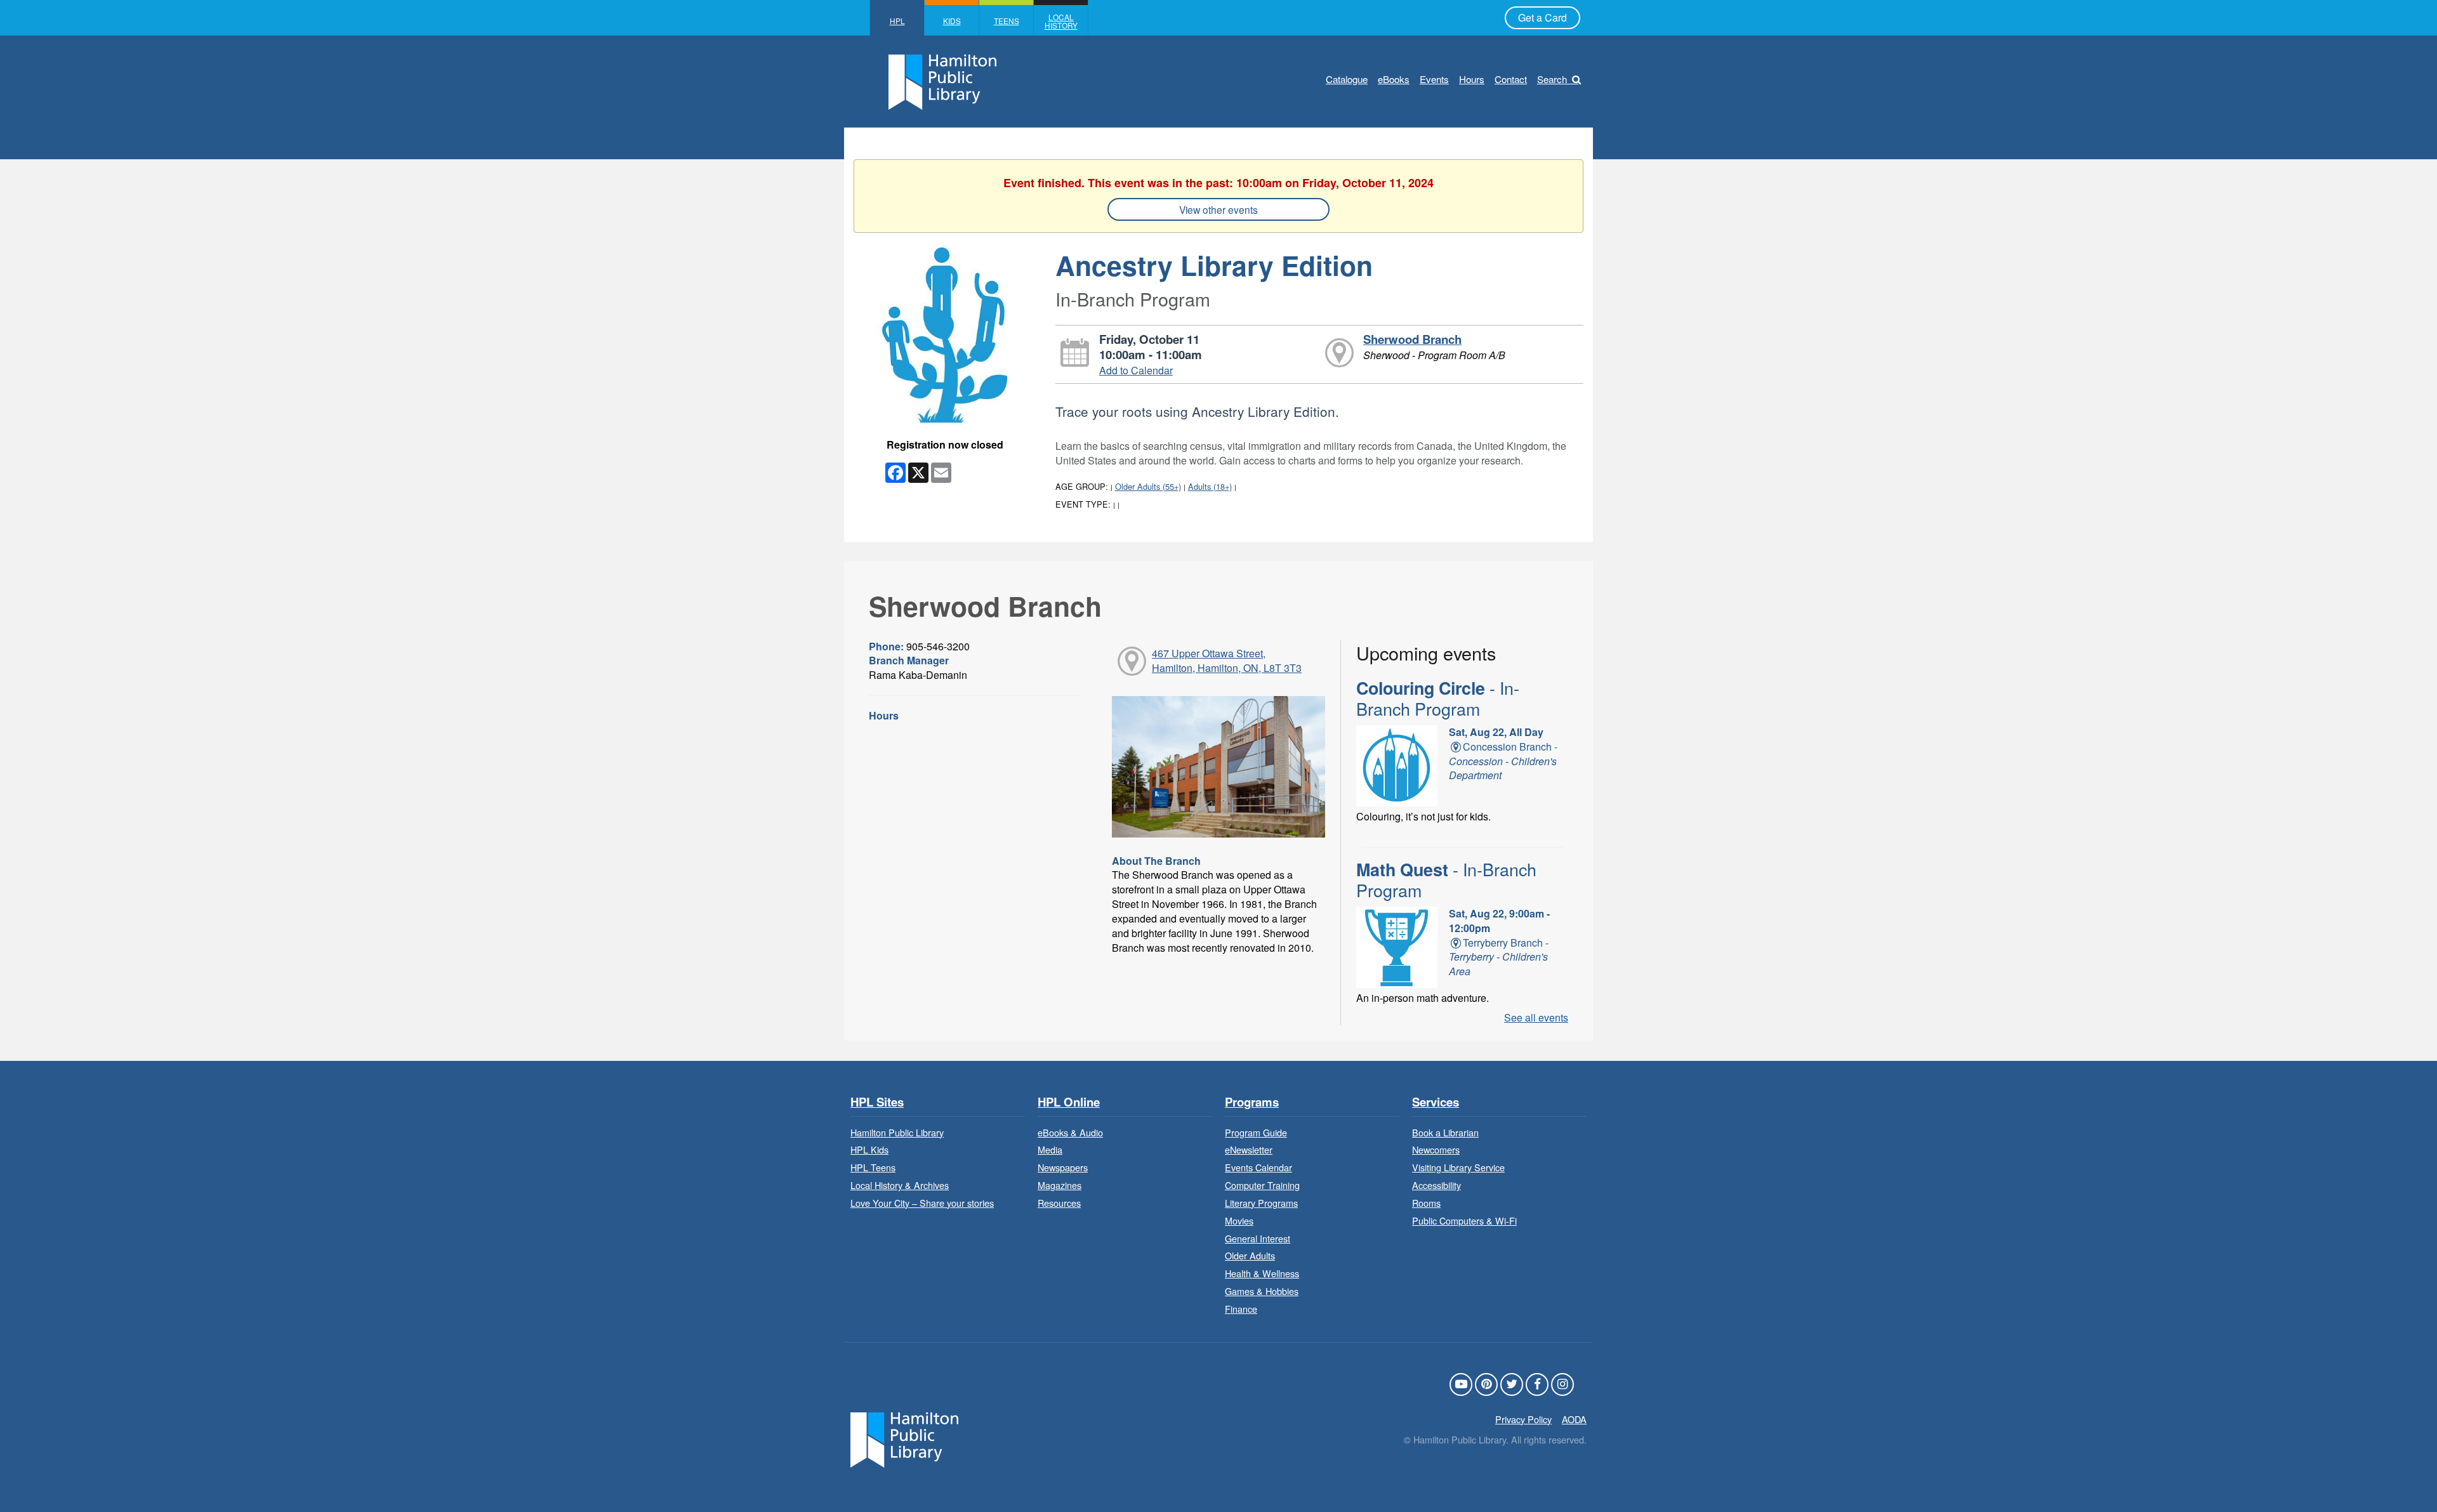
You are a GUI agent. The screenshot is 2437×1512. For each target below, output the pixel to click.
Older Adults (1250, 1255)
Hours (1472, 79)
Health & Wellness (1262, 1273)
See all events (1536, 1017)
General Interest (1258, 1238)
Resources (1059, 1203)
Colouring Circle (1438, 698)
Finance (1241, 1309)
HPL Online (1069, 1102)
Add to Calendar (1136, 370)
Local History (1061, 21)
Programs (1252, 1102)
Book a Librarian (1445, 1132)
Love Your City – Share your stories (922, 1203)
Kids (952, 21)
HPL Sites (877, 1102)
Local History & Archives (900, 1185)
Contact (1511, 79)
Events (1434, 79)
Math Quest (1446, 879)
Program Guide (1256, 1132)
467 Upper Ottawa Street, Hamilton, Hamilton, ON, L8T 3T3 (1227, 661)
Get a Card (1542, 17)
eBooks (1394, 79)
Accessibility (1436, 1185)
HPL (897, 21)
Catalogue (1347, 79)
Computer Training (1262, 1185)
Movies (1239, 1220)
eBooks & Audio (1070, 1132)
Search (1552, 79)
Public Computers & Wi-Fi (1464, 1220)
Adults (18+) (1210, 486)
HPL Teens (873, 1167)
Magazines (1060, 1185)
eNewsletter (1249, 1149)
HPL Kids (869, 1149)
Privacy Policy (1523, 1419)
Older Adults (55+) (1148, 486)
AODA (1574, 1419)
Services (1436, 1102)
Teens (1007, 21)
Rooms (1426, 1203)
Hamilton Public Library (897, 1132)
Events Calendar (1258, 1167)
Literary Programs (1261, 1203)
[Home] (904, 1438)
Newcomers (1436, 1149)
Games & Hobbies (1262, 1291)
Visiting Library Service (1458, 1167)
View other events (1218, 209)
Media (1050, 1149)
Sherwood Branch (1412, 339)
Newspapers (1063, 1167)
